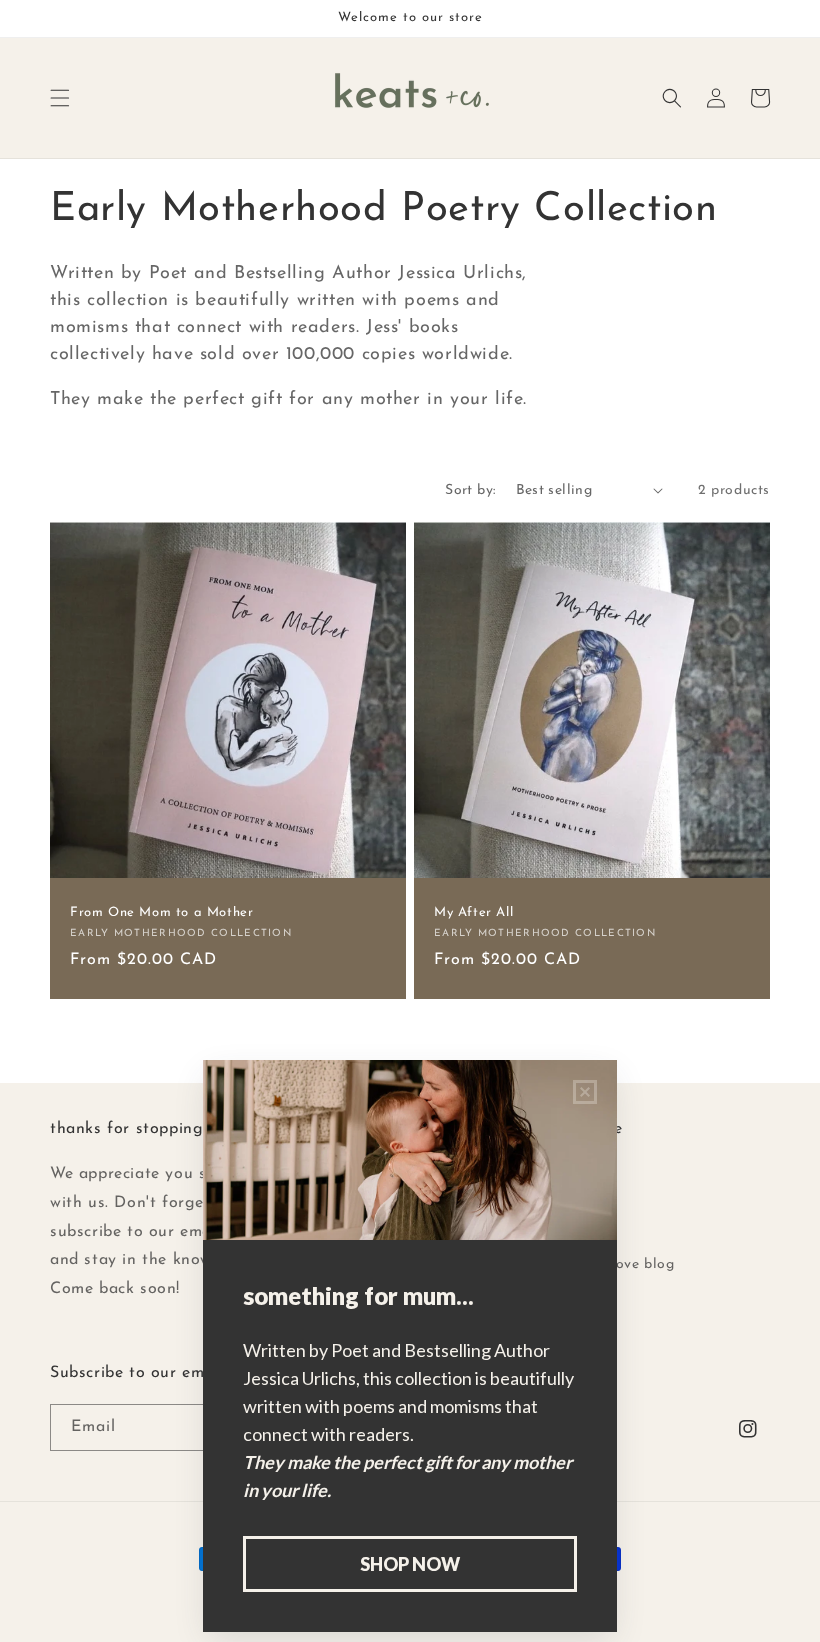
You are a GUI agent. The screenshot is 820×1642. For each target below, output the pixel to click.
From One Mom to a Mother (161, 912)
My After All (473, 912)
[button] (60, 98)
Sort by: (470, 490)
